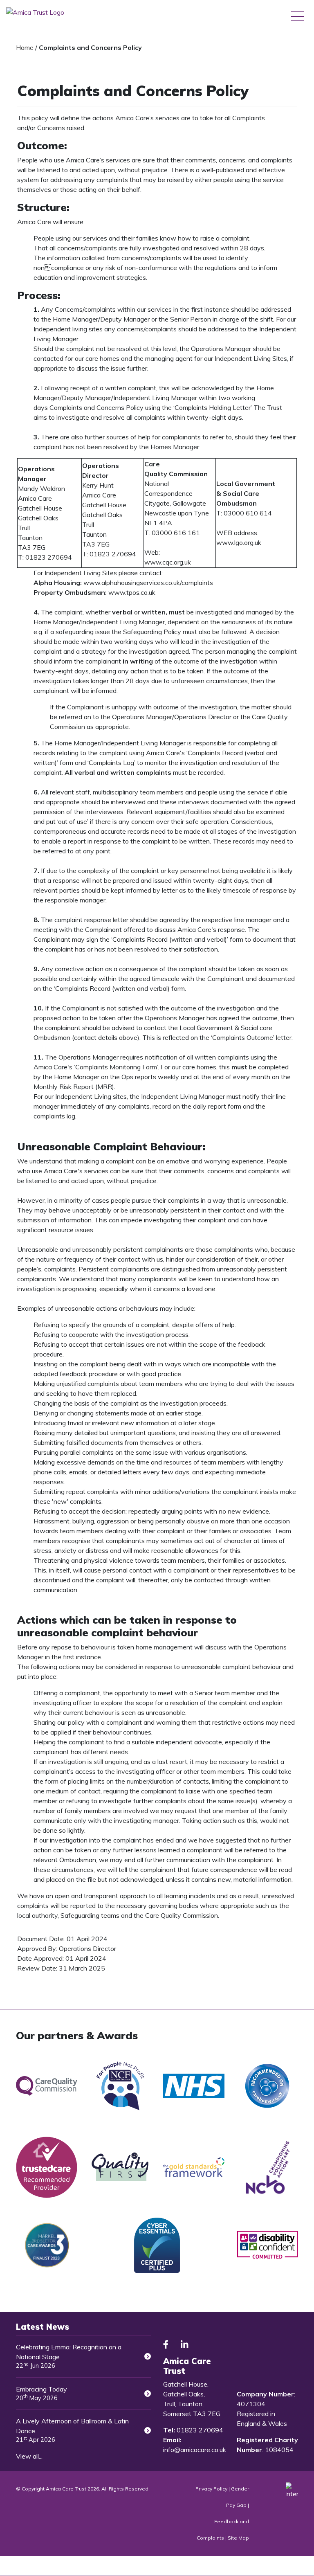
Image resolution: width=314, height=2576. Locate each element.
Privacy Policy (211, 2489)
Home (25, 47)
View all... (29, 2456)
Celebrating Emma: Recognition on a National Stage (69, 2356)
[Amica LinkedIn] (184, 2345)
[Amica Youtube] (204, 2345)
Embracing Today (41, 2393)
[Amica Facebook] (166, 2345)
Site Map (238, 2538)
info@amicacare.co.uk (195, 2450)
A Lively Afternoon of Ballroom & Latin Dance (72, 2430)
